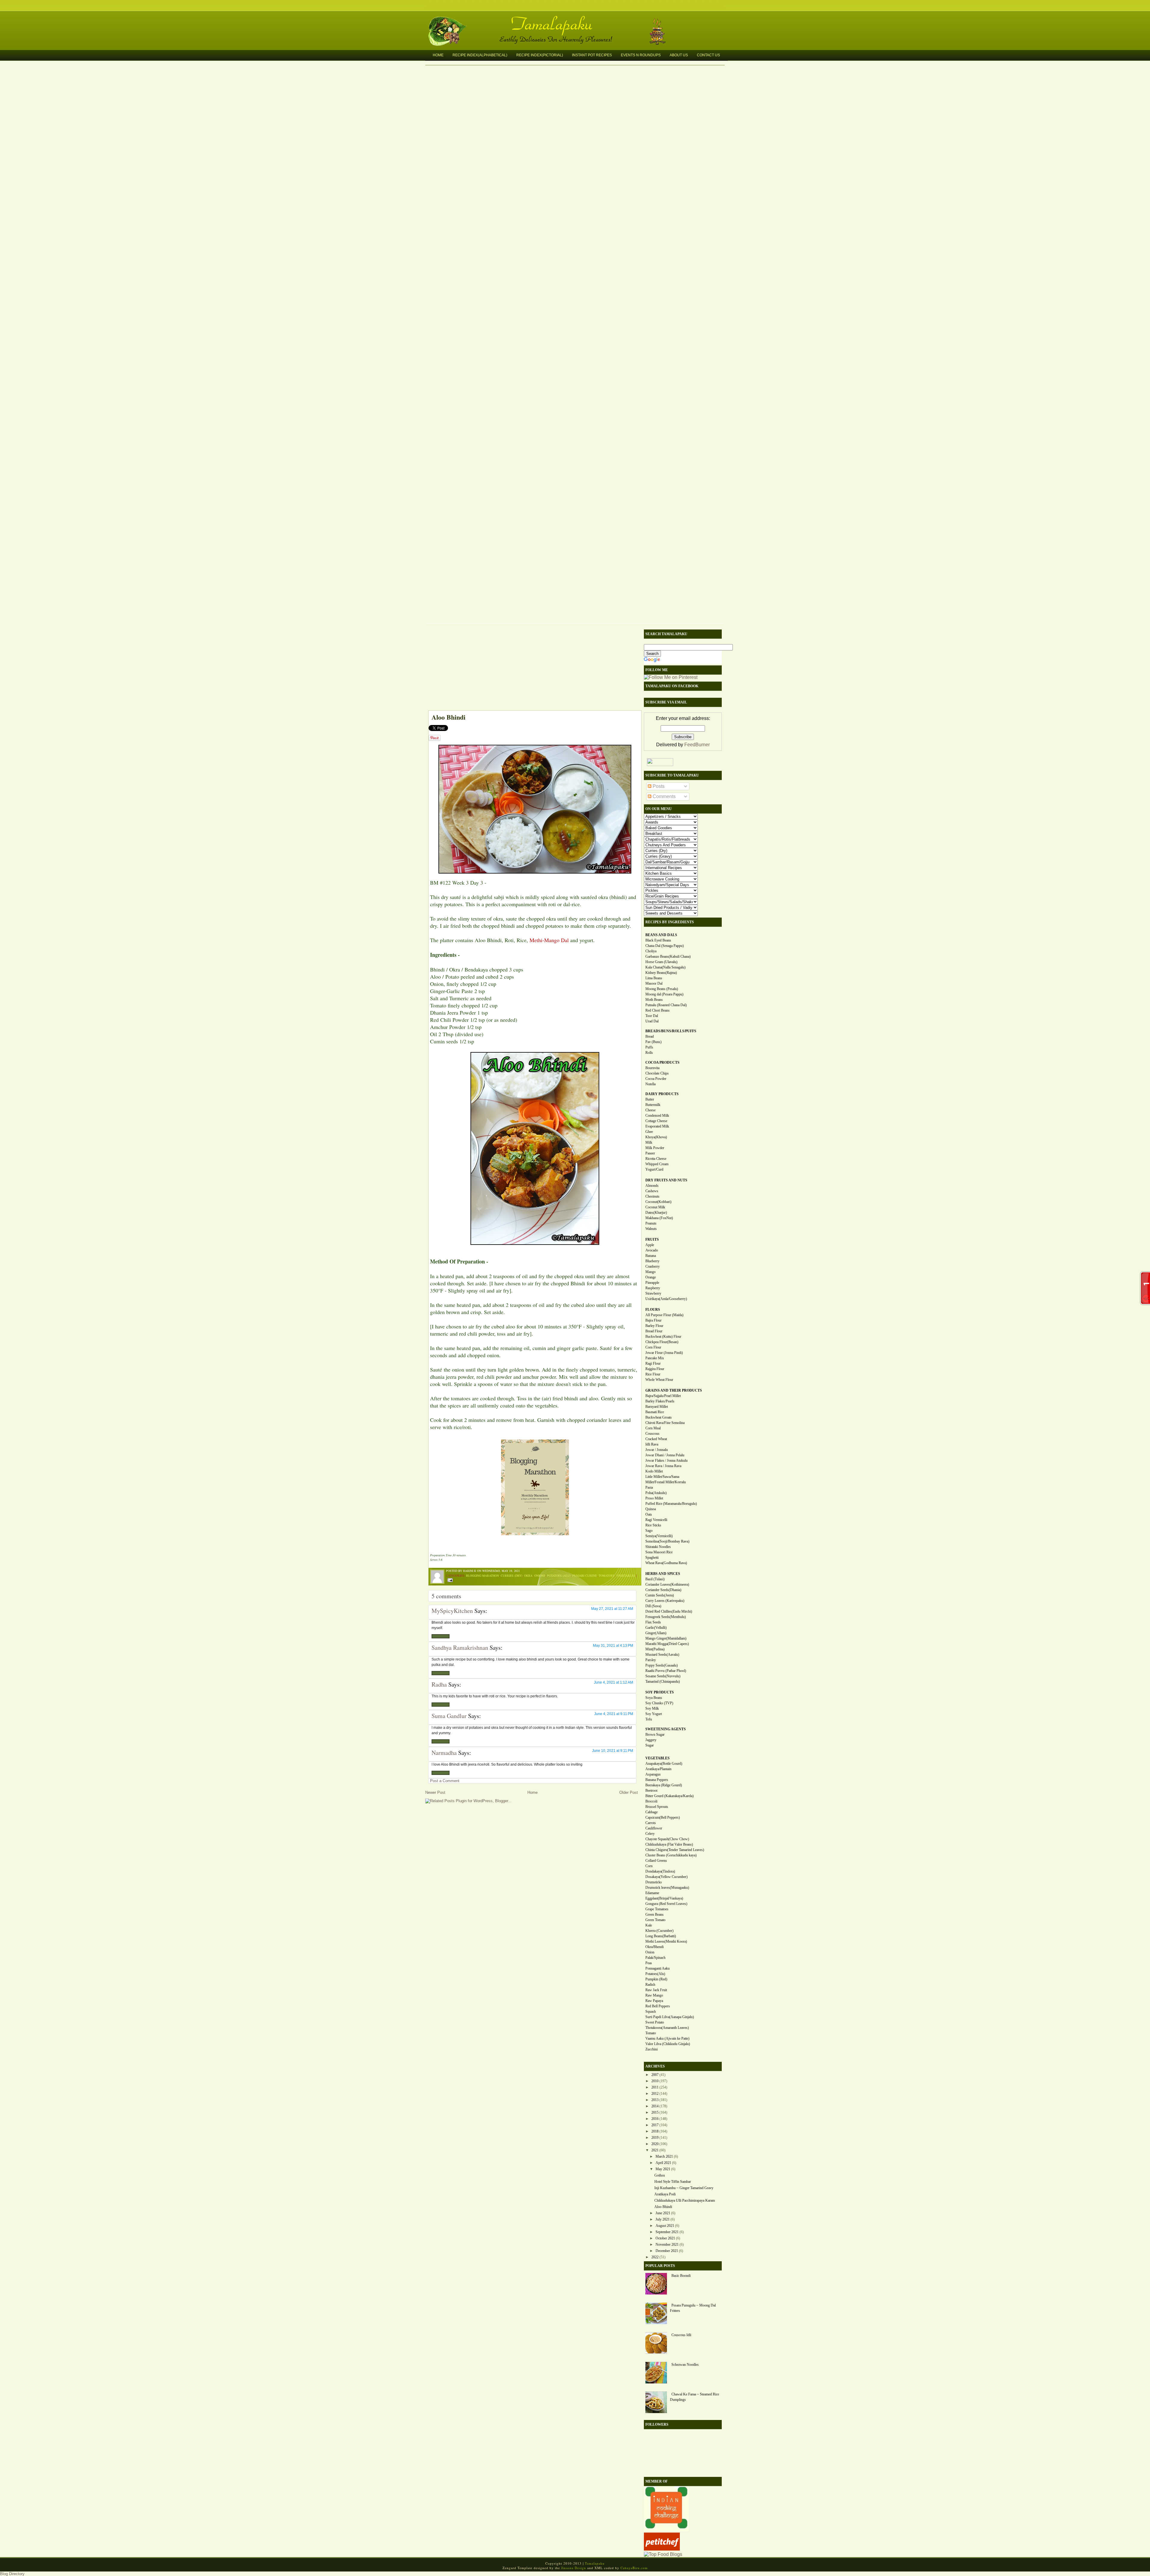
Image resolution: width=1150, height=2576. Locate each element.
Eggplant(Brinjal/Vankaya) (664, 1898)
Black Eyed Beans (658, 940)
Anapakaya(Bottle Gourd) (664, 1764)
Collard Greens (656, 1861)
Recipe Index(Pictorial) (540, 55)
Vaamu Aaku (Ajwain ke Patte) (667, 2038)
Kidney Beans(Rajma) (661, 973)
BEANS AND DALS (661, 935)
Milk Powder (655, 1148)
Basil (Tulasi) (655, 1579)
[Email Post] (449, 1580)
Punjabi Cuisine (585, 1575)
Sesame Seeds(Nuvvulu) (663, 1676)
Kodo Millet (654, 1471)
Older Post (629, 1792)
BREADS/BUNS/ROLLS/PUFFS (671, 1031)
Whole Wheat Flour (659, 1380)
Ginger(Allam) (656, 1633)
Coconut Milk (655, 1207)
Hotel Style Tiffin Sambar (673, 2182)
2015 (655, 2112)
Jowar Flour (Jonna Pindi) (664, 1353)
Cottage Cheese (656, 1121)
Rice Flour (653, 1374)
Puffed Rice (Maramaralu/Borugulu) (671, 1504)
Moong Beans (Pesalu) (662, 989)
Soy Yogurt (654, 1714)
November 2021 (667, 2244)
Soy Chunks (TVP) (659, 1703)
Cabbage (652, 1812)
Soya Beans (654, 1698)
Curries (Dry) (512, 1575)
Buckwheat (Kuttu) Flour (663, 1337)
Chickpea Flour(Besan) (662, 1342)
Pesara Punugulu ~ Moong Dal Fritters (693, 2308)
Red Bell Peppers (658, 2006)
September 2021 (667, 2232)
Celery (650, 1834)
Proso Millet (654, 1498)
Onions (540, 1575)
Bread (650, 1036)
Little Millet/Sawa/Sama (662, 1477)
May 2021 (663, 2169)
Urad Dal (652, 1021)
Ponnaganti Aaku (658, 1968)
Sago (649, 1531)
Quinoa (651, 1509)
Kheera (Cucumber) (659, 1931)
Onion (650, 1952)
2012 (655, 2094)
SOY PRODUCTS (660, 1692)
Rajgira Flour (655, 1369)
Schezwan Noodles (685, 2365)
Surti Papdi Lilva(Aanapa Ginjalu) (670, 2017)
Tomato (651, 2033)
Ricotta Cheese (656, 1159)
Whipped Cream (657, 1164)
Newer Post (435, 1792)
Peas (649, 1963)
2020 (655, 2144)
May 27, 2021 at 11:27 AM (612, 1609)
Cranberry (653, 1266)
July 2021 (663, 2219)
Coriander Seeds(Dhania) (663, 1590)
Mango (650, 1272)
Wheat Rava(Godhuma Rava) (666, 1563)
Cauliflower (654, 1828)
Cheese (650, 1110)
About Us (679, 55)
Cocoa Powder (656, 1079)
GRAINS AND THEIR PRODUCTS (674, 1390)
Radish (650, 1985)
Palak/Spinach (655, 1958)
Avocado (652, 1250)
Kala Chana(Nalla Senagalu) (665, 967)
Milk (649, 1142)
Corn (649, 1866)
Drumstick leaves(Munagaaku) (667, 1888)
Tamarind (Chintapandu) (663, 1681)
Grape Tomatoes (657, 1909)
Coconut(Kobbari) (658, 1202)
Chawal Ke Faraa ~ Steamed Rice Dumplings (694, 2397)
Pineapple (652, 1283)
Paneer (650, 1153)
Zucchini (652, 2049)
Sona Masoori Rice (659, 1552)
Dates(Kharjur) (656, 1213)
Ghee (649, 1132)
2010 (655, 2081)
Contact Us (708, 55)
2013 (655, 2100)
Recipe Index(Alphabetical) (480, 55)
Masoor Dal (654, 983)
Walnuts (651, 1229)
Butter (650, 1099)
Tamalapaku (578, 20)
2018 (655, 2131)
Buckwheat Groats (659, 1417)
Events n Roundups (641, 55)
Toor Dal (652, 1016)
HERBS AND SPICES (663, 1574)
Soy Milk (652, 1708)
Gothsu (660, 2175)
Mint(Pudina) (655, 1649)
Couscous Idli (681, 2335)
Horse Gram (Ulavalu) (661, 962)
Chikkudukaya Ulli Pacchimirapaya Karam (685, 2200)
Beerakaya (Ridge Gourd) (664, 1785)
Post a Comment (445, 1781)
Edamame (652, 1893)
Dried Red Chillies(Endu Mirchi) (669, 1611)
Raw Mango (654, 1995)
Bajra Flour (653, 1320)
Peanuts (651, 1223)
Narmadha (444, 1753)
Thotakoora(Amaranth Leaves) (667, 2028)
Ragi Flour (653, 1363)
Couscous (652, 1434)
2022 (655, 2257)
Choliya (651, 951)
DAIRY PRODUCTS (662, 1094)
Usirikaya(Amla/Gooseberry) (666, 1299)
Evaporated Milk (657, 1126)
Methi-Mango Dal (549, 940)
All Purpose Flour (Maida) (664, 1315)
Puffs (649, 1047)
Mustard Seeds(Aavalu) (662, 1655)
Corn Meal (653, 1428)
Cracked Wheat (656, 1439)
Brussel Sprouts (657, 1807)
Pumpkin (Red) (656, 1979)
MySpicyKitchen (452, 1611)
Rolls (649, 1053)
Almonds (652, 1186)
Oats (649, 1514)
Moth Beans (654, 1000)
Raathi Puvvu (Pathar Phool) (666, 1671)
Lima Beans (654, 978)
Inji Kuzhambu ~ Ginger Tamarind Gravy (684, 2188)
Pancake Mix (655, 1358)
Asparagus (653, 1774)
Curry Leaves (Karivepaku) (665, 1601)
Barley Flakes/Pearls (660, 1401)
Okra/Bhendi (655, 1947)
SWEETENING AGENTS (666, 1729)
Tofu (649, 1719)
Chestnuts (652, 1196)
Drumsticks (654, 1882)
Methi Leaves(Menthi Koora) (666, 1941)
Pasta (649, 1487)
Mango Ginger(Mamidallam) (666, 1638)
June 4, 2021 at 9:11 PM (614, 1714)
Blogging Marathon (482, 1575)
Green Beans (655, 1914)
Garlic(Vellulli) (656, 1628)
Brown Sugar (655, 1735)
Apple (650, 1245)
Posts (658, 786)
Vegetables (626, 1575)
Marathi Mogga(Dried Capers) (667, 1644)
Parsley (651, 1660)
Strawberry (653, 1293)
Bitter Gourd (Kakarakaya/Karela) (669, 1796)
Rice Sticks (653, 1525)
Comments (663, 796)
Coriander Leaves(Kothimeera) (667, 1584)
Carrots (651, 1823)
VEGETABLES (658, 1758)
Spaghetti (652, 1558)
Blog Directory (12, 2574)
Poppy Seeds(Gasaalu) (662, 1665)
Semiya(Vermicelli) (659, 1536)
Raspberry (653, 1288)
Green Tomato (655, 1920)
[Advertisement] (532, 668)
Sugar (650, 1745)
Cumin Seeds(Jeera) (660, 1595)
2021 (655, 2150)
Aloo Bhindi (448, 717)
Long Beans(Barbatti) (661, 1936)
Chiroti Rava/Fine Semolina (665, 1423)
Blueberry (652, 1261)
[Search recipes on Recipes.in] (663, 2554)
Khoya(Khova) (656, 1137)
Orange (651, 1277)
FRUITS (652, 1239)
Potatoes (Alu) (559, 1575)
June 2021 (663, 2213)
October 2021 (665, 2238)
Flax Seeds (653, 1622)
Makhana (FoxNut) (659, 1218)
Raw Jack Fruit (656, 1990)
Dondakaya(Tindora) (660, 1871)
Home (438, 55)
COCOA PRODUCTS (662, 1063)
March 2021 (664, 2156)
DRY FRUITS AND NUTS (666, 1180)
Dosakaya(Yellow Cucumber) (666, 1877)
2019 (655, 2138)
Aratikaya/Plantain (658, 1769)
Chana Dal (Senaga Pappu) (665, 946)
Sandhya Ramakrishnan (460, 1648)
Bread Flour (654, 1331)
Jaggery (651, 1740)
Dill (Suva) (653, 1606)
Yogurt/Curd (654, 1169)
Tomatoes (607, 1575)
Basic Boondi (681, 2276)
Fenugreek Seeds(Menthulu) (666, 1617)
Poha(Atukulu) (656, 1493)
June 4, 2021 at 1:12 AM (613, 1682)
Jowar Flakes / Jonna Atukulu (666, 1460)
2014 (655, 2106)
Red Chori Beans (658, 1010)
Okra (528, 1575)
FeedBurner (697, 745)
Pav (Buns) (653, 1042)
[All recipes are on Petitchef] (662, 2549)
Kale (649, 1925)
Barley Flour (654, 1326)
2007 (655, 2075)
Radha (439, 1684)
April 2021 (663, 2163)
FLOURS (653, 1310)
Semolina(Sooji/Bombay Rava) (667, 1541)
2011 (655, 2087)
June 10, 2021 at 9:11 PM (613, 1751)
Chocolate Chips (657, 1073)
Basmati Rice (655, 1412)
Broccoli (651, 1801)
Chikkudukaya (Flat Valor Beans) (669, 1844)
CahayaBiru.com (634, 2568)
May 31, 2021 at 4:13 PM (613, 1646)
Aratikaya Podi (665, 2194)
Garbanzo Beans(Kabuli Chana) (668, 956)
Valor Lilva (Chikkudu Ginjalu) (668, 2044)
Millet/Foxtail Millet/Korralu (666, 1482)
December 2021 (667, 2251)
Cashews (652, 1191)
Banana (651, 1256)
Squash (651, 2012)
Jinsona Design (574, 2568)
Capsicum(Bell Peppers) (663, 1817)
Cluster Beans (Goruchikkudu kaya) (671, 1855)
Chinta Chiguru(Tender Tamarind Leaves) (675, 1850)
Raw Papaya (654, 2001)
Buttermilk (653, 1105)
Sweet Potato (655, 2022)
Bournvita (652, 1068)
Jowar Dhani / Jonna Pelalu (665, 1455)
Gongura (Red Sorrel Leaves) (666, 1904)
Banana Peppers (657, 1780)
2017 (655, 2125)
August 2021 (665, 2226)
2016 (655, 2119)
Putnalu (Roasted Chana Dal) (666, 1005)
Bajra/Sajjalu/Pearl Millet (663, 1396)
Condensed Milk (657, 1116)
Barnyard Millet (657, 1407)
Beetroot (651, 1791)
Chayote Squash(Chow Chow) (667, 1839)
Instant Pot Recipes (592, 55)
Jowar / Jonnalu (657, 1450)
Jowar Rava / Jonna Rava (663, 1466)
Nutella (650, 1084)
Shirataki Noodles (658, 1547)
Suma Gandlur (449, 1716)
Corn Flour (653, 1347)
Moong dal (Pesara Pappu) (664, 994)
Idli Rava (652, 1444)
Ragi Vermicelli (656, 1520)
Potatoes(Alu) (655, 1974)
